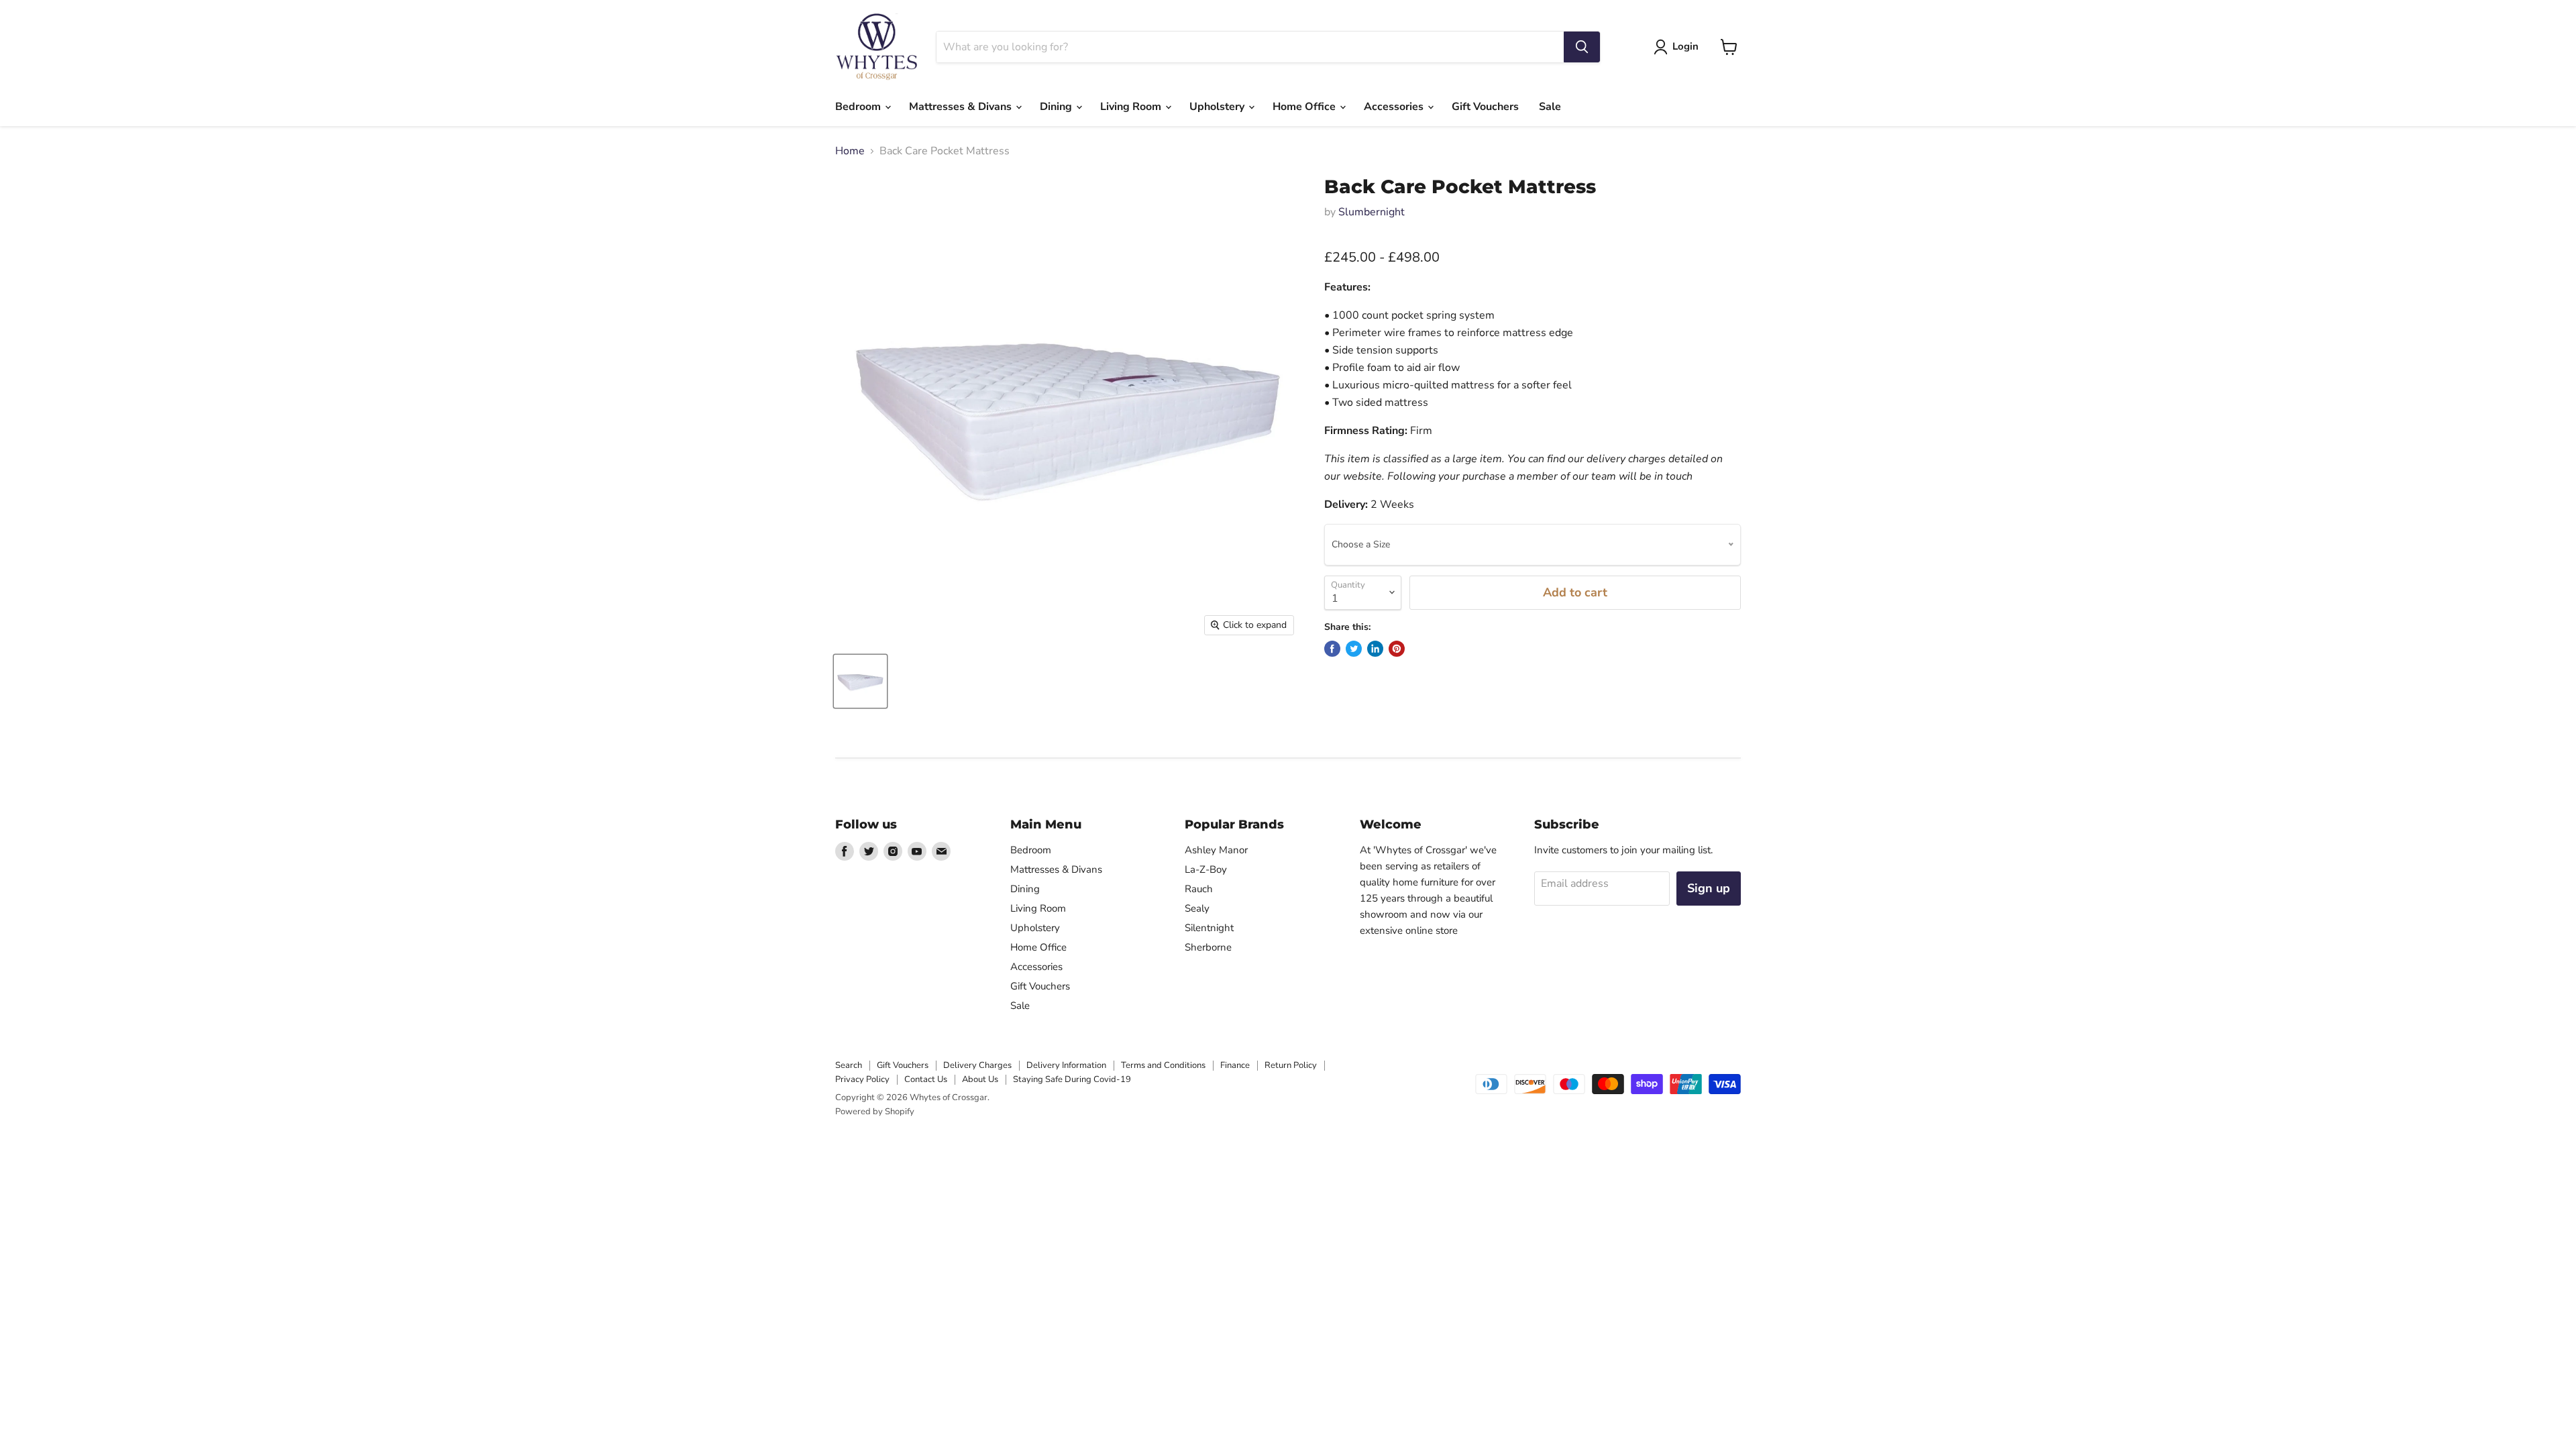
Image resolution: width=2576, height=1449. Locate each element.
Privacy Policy (862, 1079)
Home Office (1305, 107)
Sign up (1709, 888)
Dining (1057, 107)
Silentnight (1209, 928)
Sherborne (1208, 947)
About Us (980, 1079)
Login (1685, 46)
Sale (1550, 107)
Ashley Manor (1216, 850)
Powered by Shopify (875, 1112)
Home (850, 151)
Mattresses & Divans (962, 107)
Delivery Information (1066, 1065)
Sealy (1197, 908)
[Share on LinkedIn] (1375, 649)
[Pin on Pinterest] (1397, 649)
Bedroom (859, 107)
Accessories (1395, 107)
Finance (1235, 1065)
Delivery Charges (977, 1065)
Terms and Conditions (1163, 1065)
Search (849, 1065)
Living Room (1132, 107)
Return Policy (1291, 1065)
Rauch (1199, 889)
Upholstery (1218, 107)
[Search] (1582, 47)
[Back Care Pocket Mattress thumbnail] (860, 681)
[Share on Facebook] (1332, 649)
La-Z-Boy (1206, 869)
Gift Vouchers (1485, 107)
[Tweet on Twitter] (1354, 649)
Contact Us (926, 1079)
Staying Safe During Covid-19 (1072, 1079)
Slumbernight (1372, 212)
